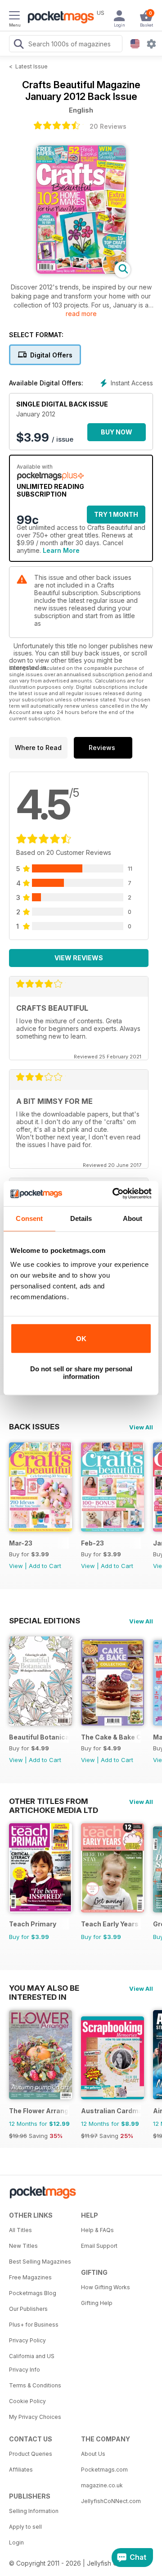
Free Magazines (30, 2277)
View (16, 1566)
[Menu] (14, 17)
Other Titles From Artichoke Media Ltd (54, 1801)
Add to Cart (45, 1566)
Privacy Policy (27, 2340)
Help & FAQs (97, 2230)
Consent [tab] (29, 1218)
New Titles (23, 2246)
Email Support (99, 2246)
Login (16, 2542)
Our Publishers (28, 2309)
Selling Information (34, 2511)
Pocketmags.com (104, 2470)
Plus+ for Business (34, 2325)
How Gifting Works (106, 2287)
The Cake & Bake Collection (111, 1737)
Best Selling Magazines (40, 2262)
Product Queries (31, 2454)
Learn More (61, 550)
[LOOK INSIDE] (81, 271)
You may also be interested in (44, 1988)
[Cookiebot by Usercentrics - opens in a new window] (114, 1193)
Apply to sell (25, 2527)
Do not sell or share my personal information (81, 1373)
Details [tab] (81, 1218)
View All (141, 1427)
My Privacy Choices (35, 2417)
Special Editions (45, 1621)
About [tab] (133, 1218)
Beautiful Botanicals (39, 1737)
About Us (93, 2454)
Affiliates (21, 2470)
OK (81, 1339)
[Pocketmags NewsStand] (58, 18)
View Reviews (79, 958)
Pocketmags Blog (33, 2293)
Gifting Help (97, 2303)
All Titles (20, 2230)
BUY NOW (117, 432)
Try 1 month (116, 514)
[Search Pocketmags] (18, 45)
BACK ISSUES (34, 1427)
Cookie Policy (27, 2401)
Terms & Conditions (35, 2385)
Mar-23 (21, 1543)
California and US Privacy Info (32, 2363)
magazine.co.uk (102, 2485)
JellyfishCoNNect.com (111, 2501)
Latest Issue (31, 66)
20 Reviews (108, 126)
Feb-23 (92, 1543)
